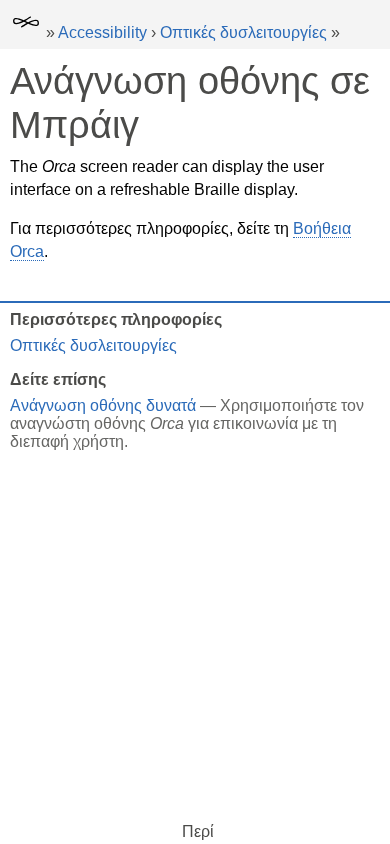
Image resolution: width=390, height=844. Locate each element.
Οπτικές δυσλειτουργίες (243, 32)
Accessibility (102, 32)
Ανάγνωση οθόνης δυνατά (103, 405)
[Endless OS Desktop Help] (26, 32)
